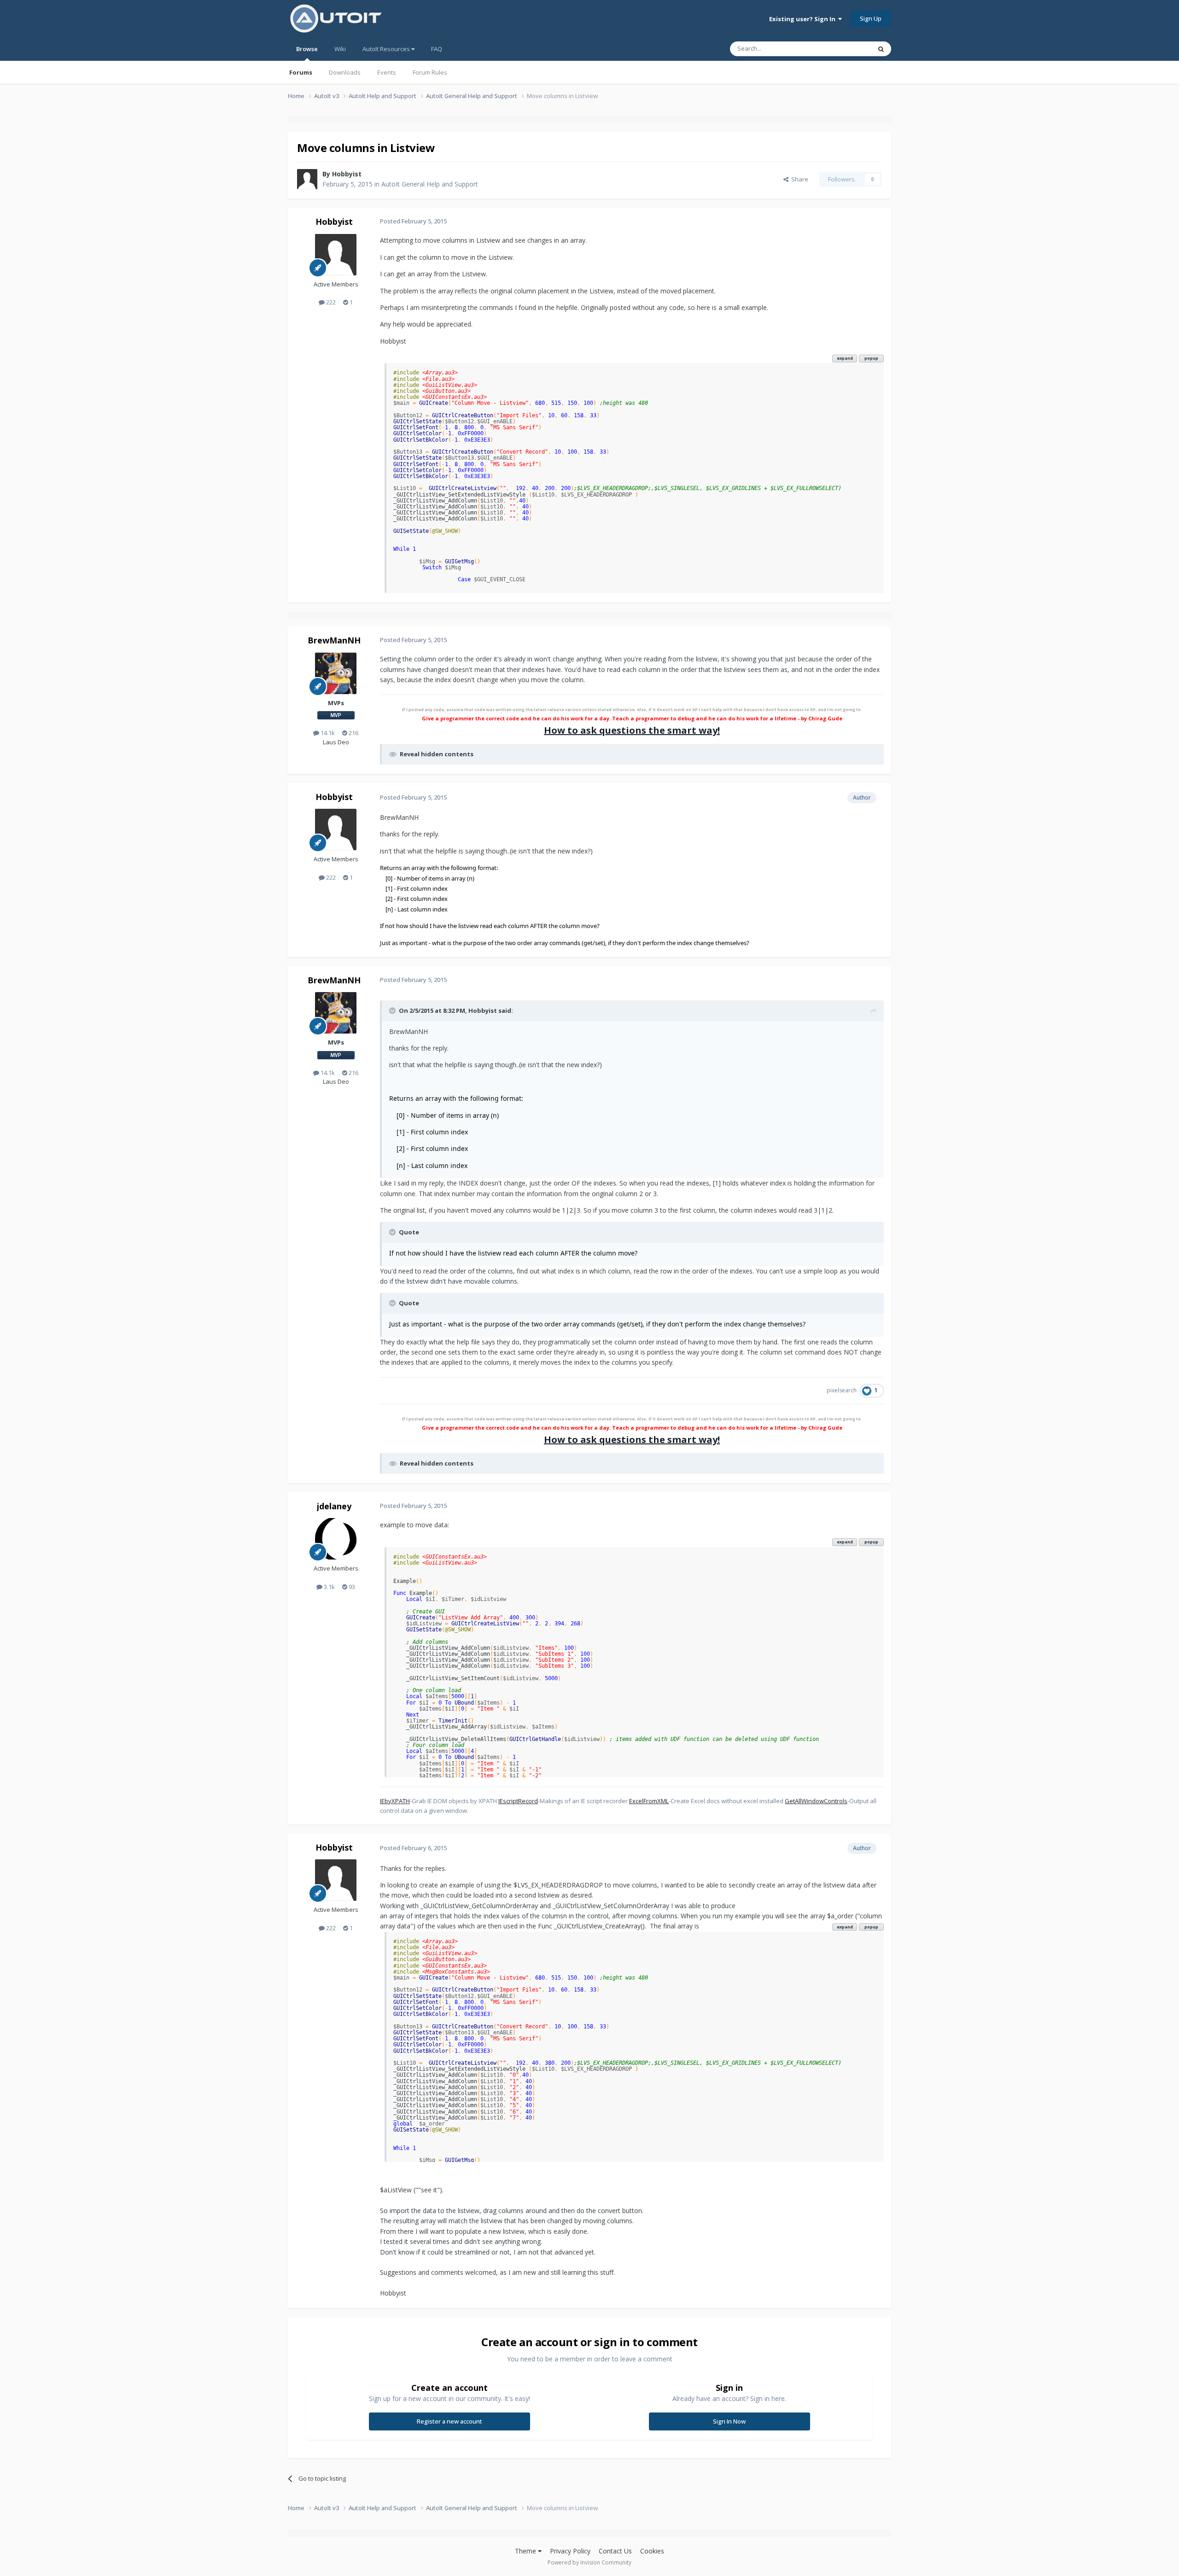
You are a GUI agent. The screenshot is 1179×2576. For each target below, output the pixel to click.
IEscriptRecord (518, 1801)
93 (351, 1587)
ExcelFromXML (649, 1801)
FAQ (437, 49)
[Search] (881, 49)
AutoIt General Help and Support (430, 184)
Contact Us (615, 2551)
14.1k (327, 733)
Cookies (652, 2551)
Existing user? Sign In (804, 19)
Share (798, 179)
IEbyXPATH (395, 1801)
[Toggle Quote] (393, 1011)
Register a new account (449, 2421)
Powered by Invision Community (589, 2562)
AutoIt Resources (387, 49)
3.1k (329, 1587)
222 (330, 302)
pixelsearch (842, 1390)
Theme (526, 2551)
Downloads (345, 72)
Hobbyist (347, 174)
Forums (301, 72)
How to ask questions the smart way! (632, 730)
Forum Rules (430, 72)
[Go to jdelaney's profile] (336, 1539)
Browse (307, 49)
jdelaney (334, 1506)
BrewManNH (334, 640)
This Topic (845, 49)
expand (845, 358)
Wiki (340, 49)
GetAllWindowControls (816, 1801)
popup (871, 358)
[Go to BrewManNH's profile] (336, 673)
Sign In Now (729, 2421)
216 (353, 733)
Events (387, 72)
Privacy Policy (570, 2551)
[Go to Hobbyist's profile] (307, 179)
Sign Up (871, 18)
